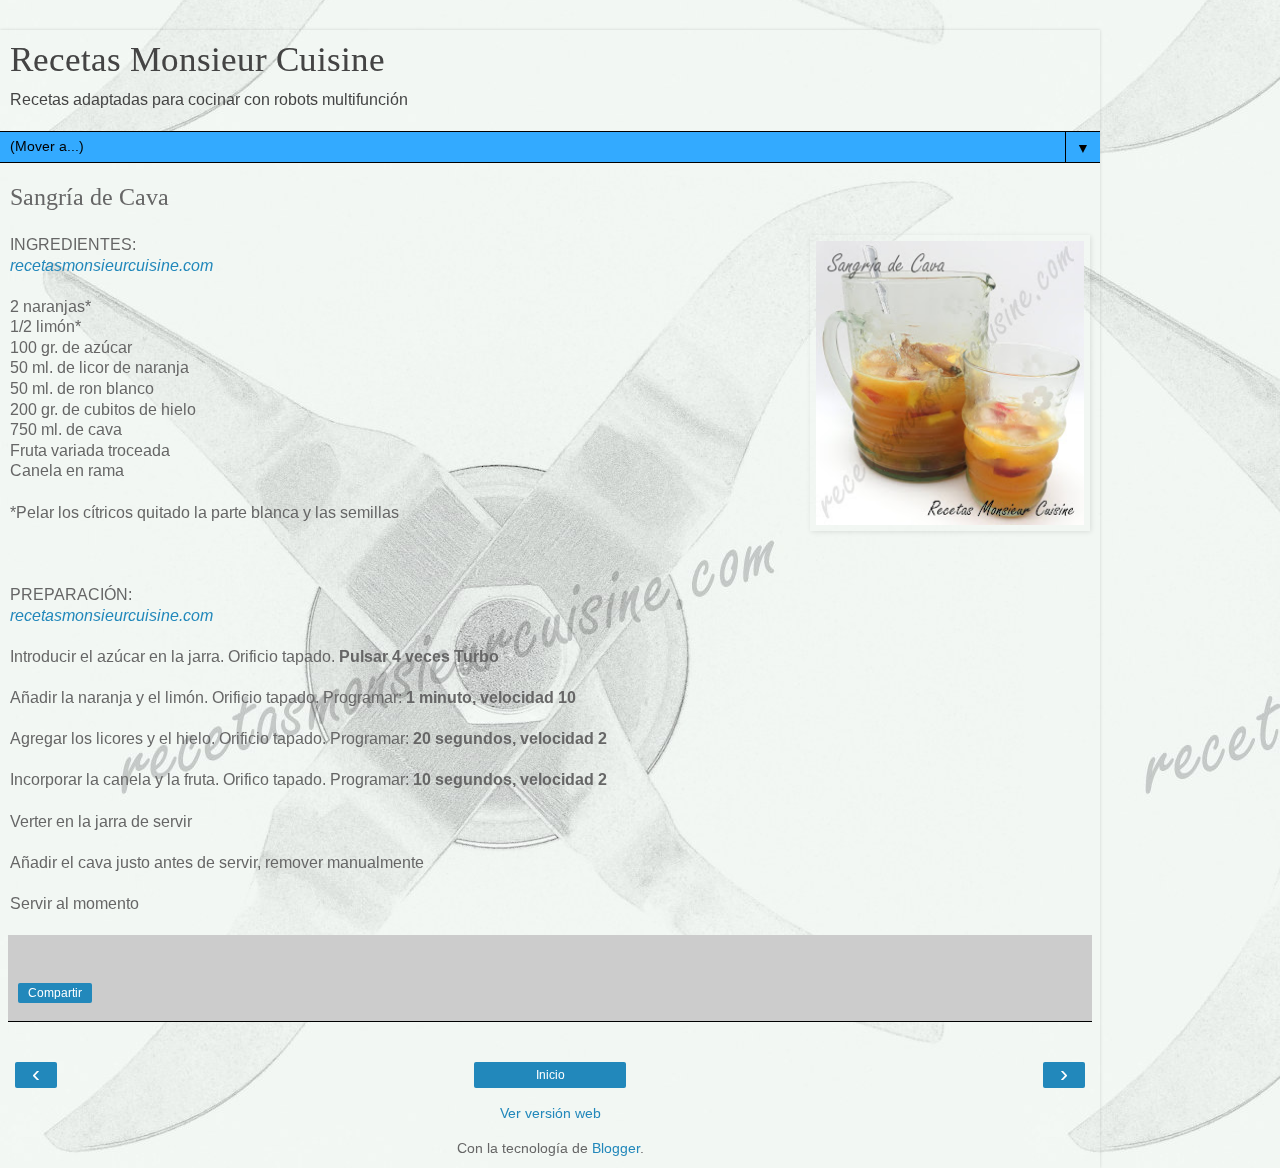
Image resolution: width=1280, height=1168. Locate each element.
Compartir (55, 993)
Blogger (616, 1148)
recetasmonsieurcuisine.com (111, 265)
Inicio (550, 1075)
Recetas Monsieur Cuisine (197, 59)
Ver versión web (550, 1113)
